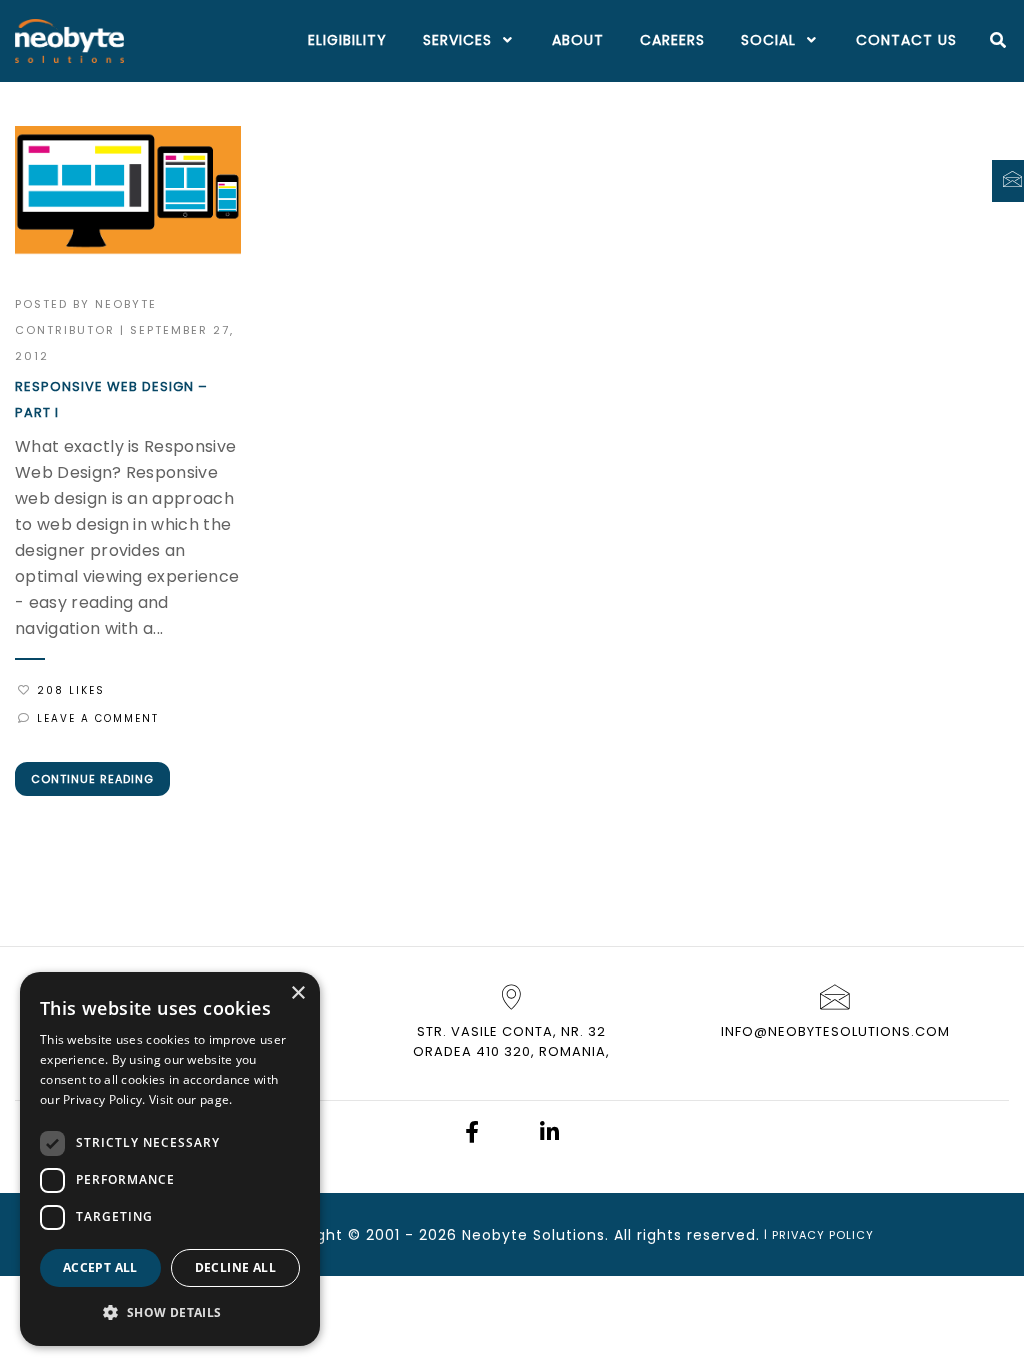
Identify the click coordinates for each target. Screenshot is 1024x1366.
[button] (170, 1313)
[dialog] (170, 1159)
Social (768, 40)
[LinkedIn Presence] (549, 1134)
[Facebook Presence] (472, 1134)
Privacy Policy (823, 1235)
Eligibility (347, 40)
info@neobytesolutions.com (835, 1031)
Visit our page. (191, 1099)
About (578, 40)
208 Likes (71, 690)
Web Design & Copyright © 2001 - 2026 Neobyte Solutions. (379, 1235)
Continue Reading (92, 779)
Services (457, 40)
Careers (672, 40)
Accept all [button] (100, 1267)
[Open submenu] (504, 41)
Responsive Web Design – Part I (111, 399)
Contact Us (906, 40)
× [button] (297, 993)
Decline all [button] (235, 1267)
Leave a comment (98, 718)
